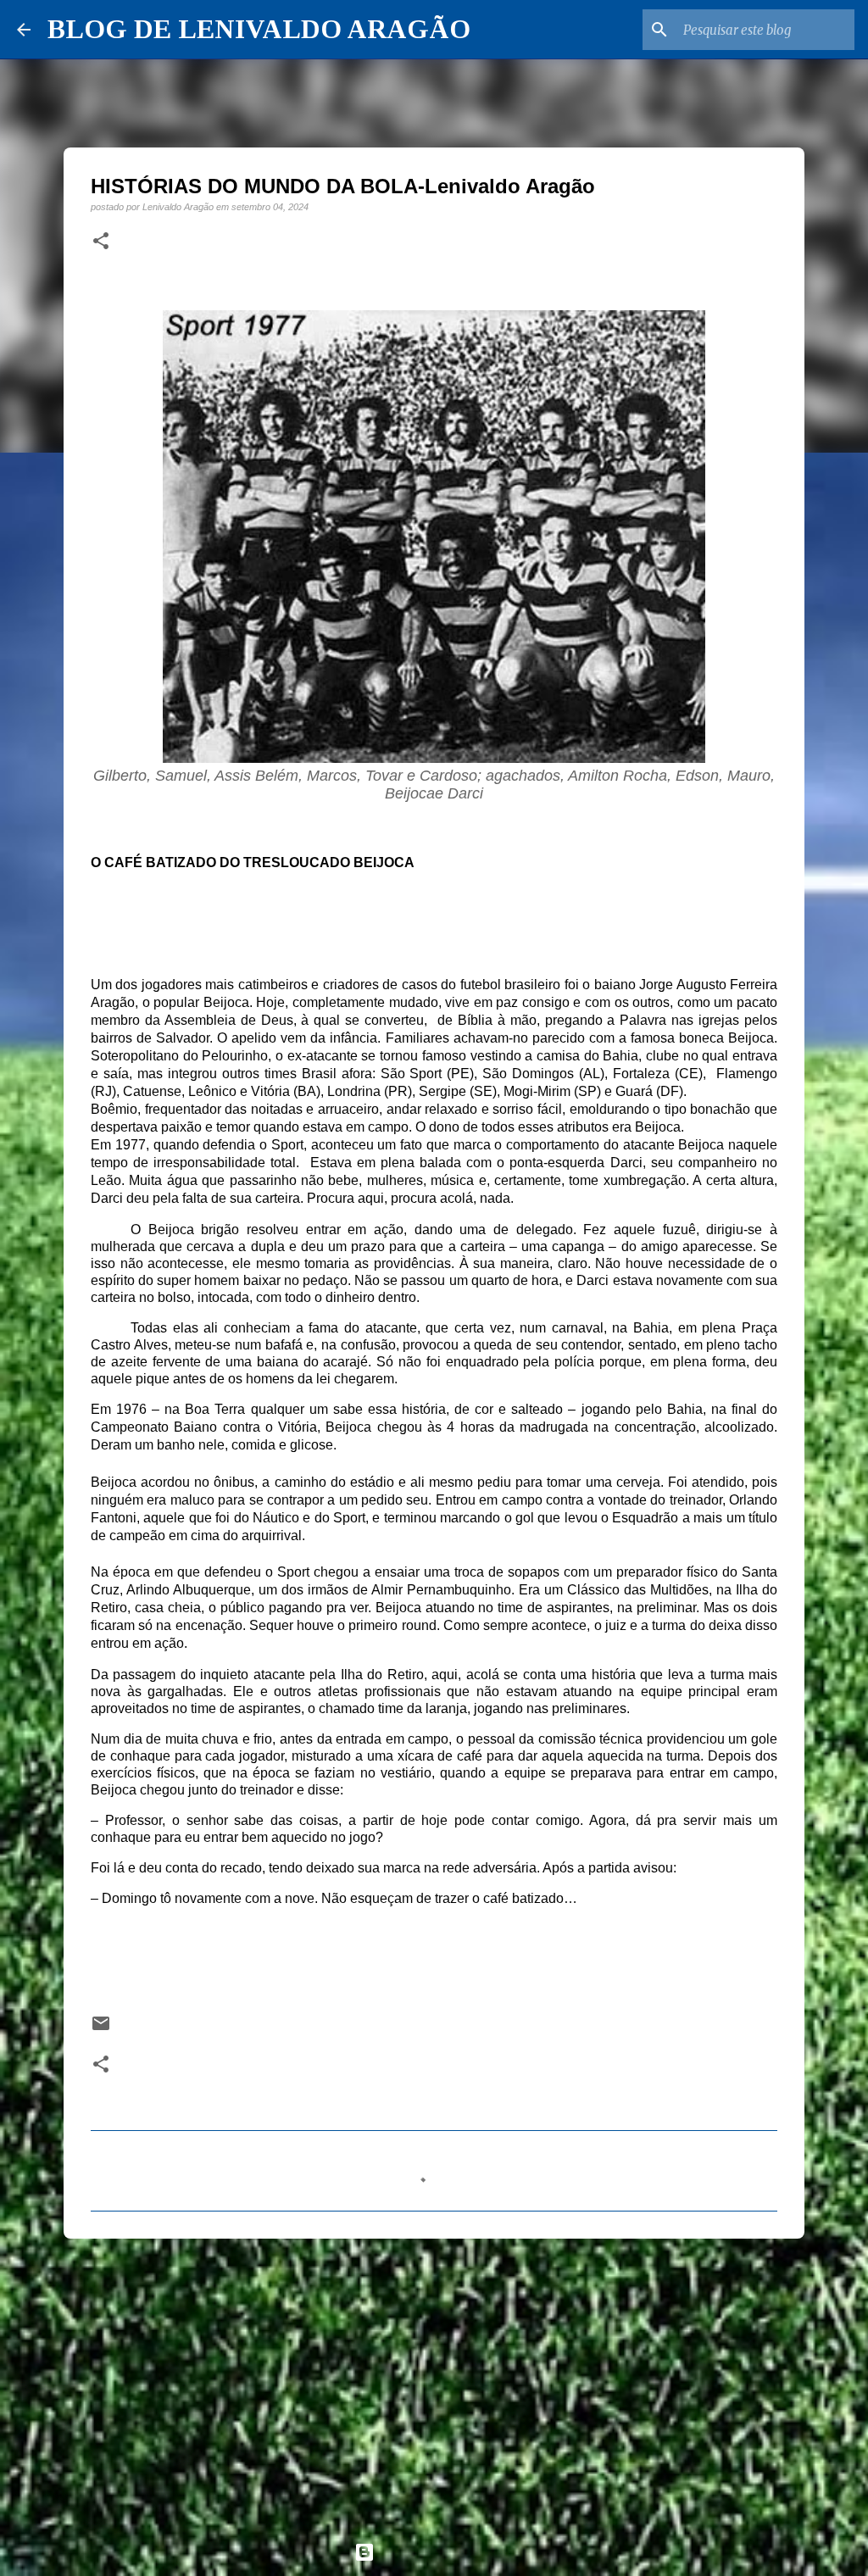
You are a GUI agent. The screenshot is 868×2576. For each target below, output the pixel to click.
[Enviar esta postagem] (101, 2029)
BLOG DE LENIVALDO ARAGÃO (259, 29)
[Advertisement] (434, 2383)
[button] (101, 242)
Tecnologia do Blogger (444, 2552)
